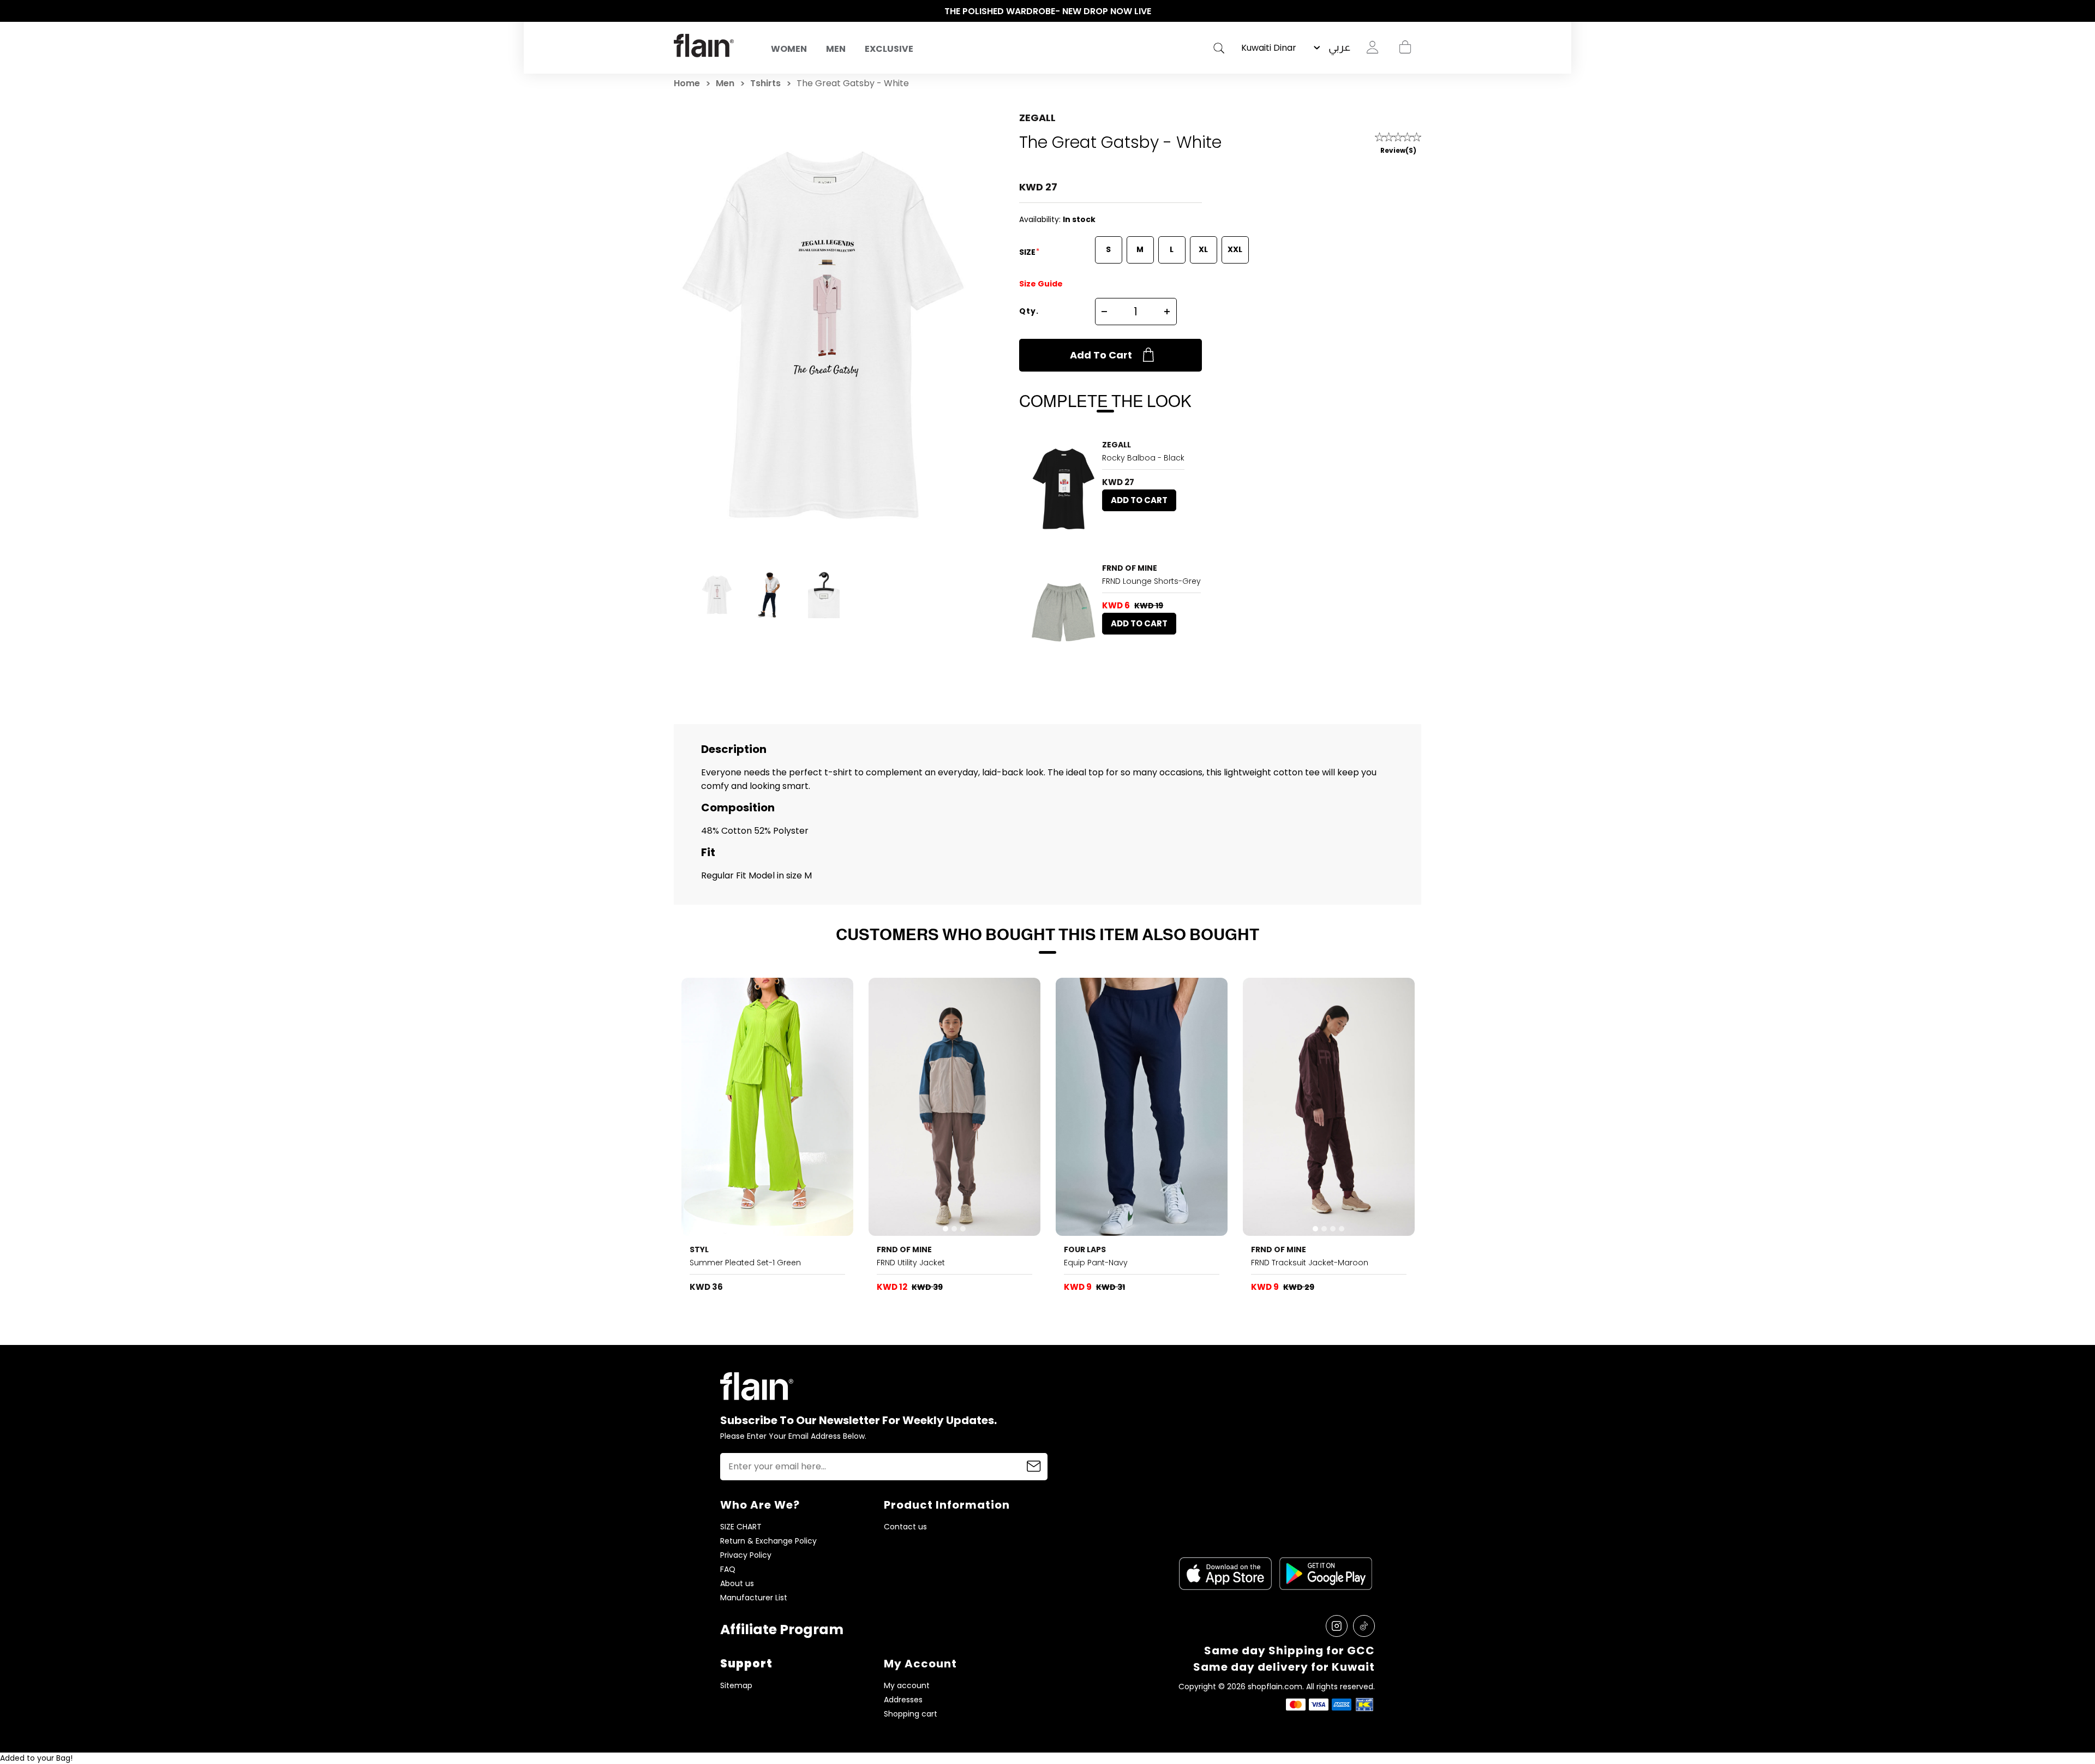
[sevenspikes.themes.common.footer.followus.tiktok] (1364, 1626)
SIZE (1028, 252)
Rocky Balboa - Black (1143, 458)
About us (737, 1584)
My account (907, 1686)
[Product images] (1064, 489)
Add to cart (1101, 355)
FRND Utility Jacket (911, 1263)
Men (836, 49)
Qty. (1029, 311)
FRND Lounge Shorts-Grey (1151, 581)
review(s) (1398, 150)
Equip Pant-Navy (1096, 1263)
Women (789, 49)
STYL (699, 1249)
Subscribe (1034, 1467)
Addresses (903, 1700)
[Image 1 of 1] (1064, 612)
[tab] (1056, 531)
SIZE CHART (741, 1527)
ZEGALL (1037, 118)
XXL (1235, 249)
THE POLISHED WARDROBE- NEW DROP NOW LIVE (1048, 11)
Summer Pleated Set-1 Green (745, 1263)
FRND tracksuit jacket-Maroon (1310, 1263)
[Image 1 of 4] (1329, 1107)
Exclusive (889, 49)
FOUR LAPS (1085, 1249)
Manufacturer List (754, 1598)
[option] (1047, 11)
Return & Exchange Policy (768, 1541)
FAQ (728, 1569)
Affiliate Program (782, 1630)
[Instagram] (1337, 1626)
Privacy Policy (746, 1555)
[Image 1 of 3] (1064, 489)
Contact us (905, 1527)
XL (1203, 249)
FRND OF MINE (1130, 568)
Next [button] (1416, 11)
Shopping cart (1405, 47)
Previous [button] (679, 11)
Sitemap (736, 1686)
